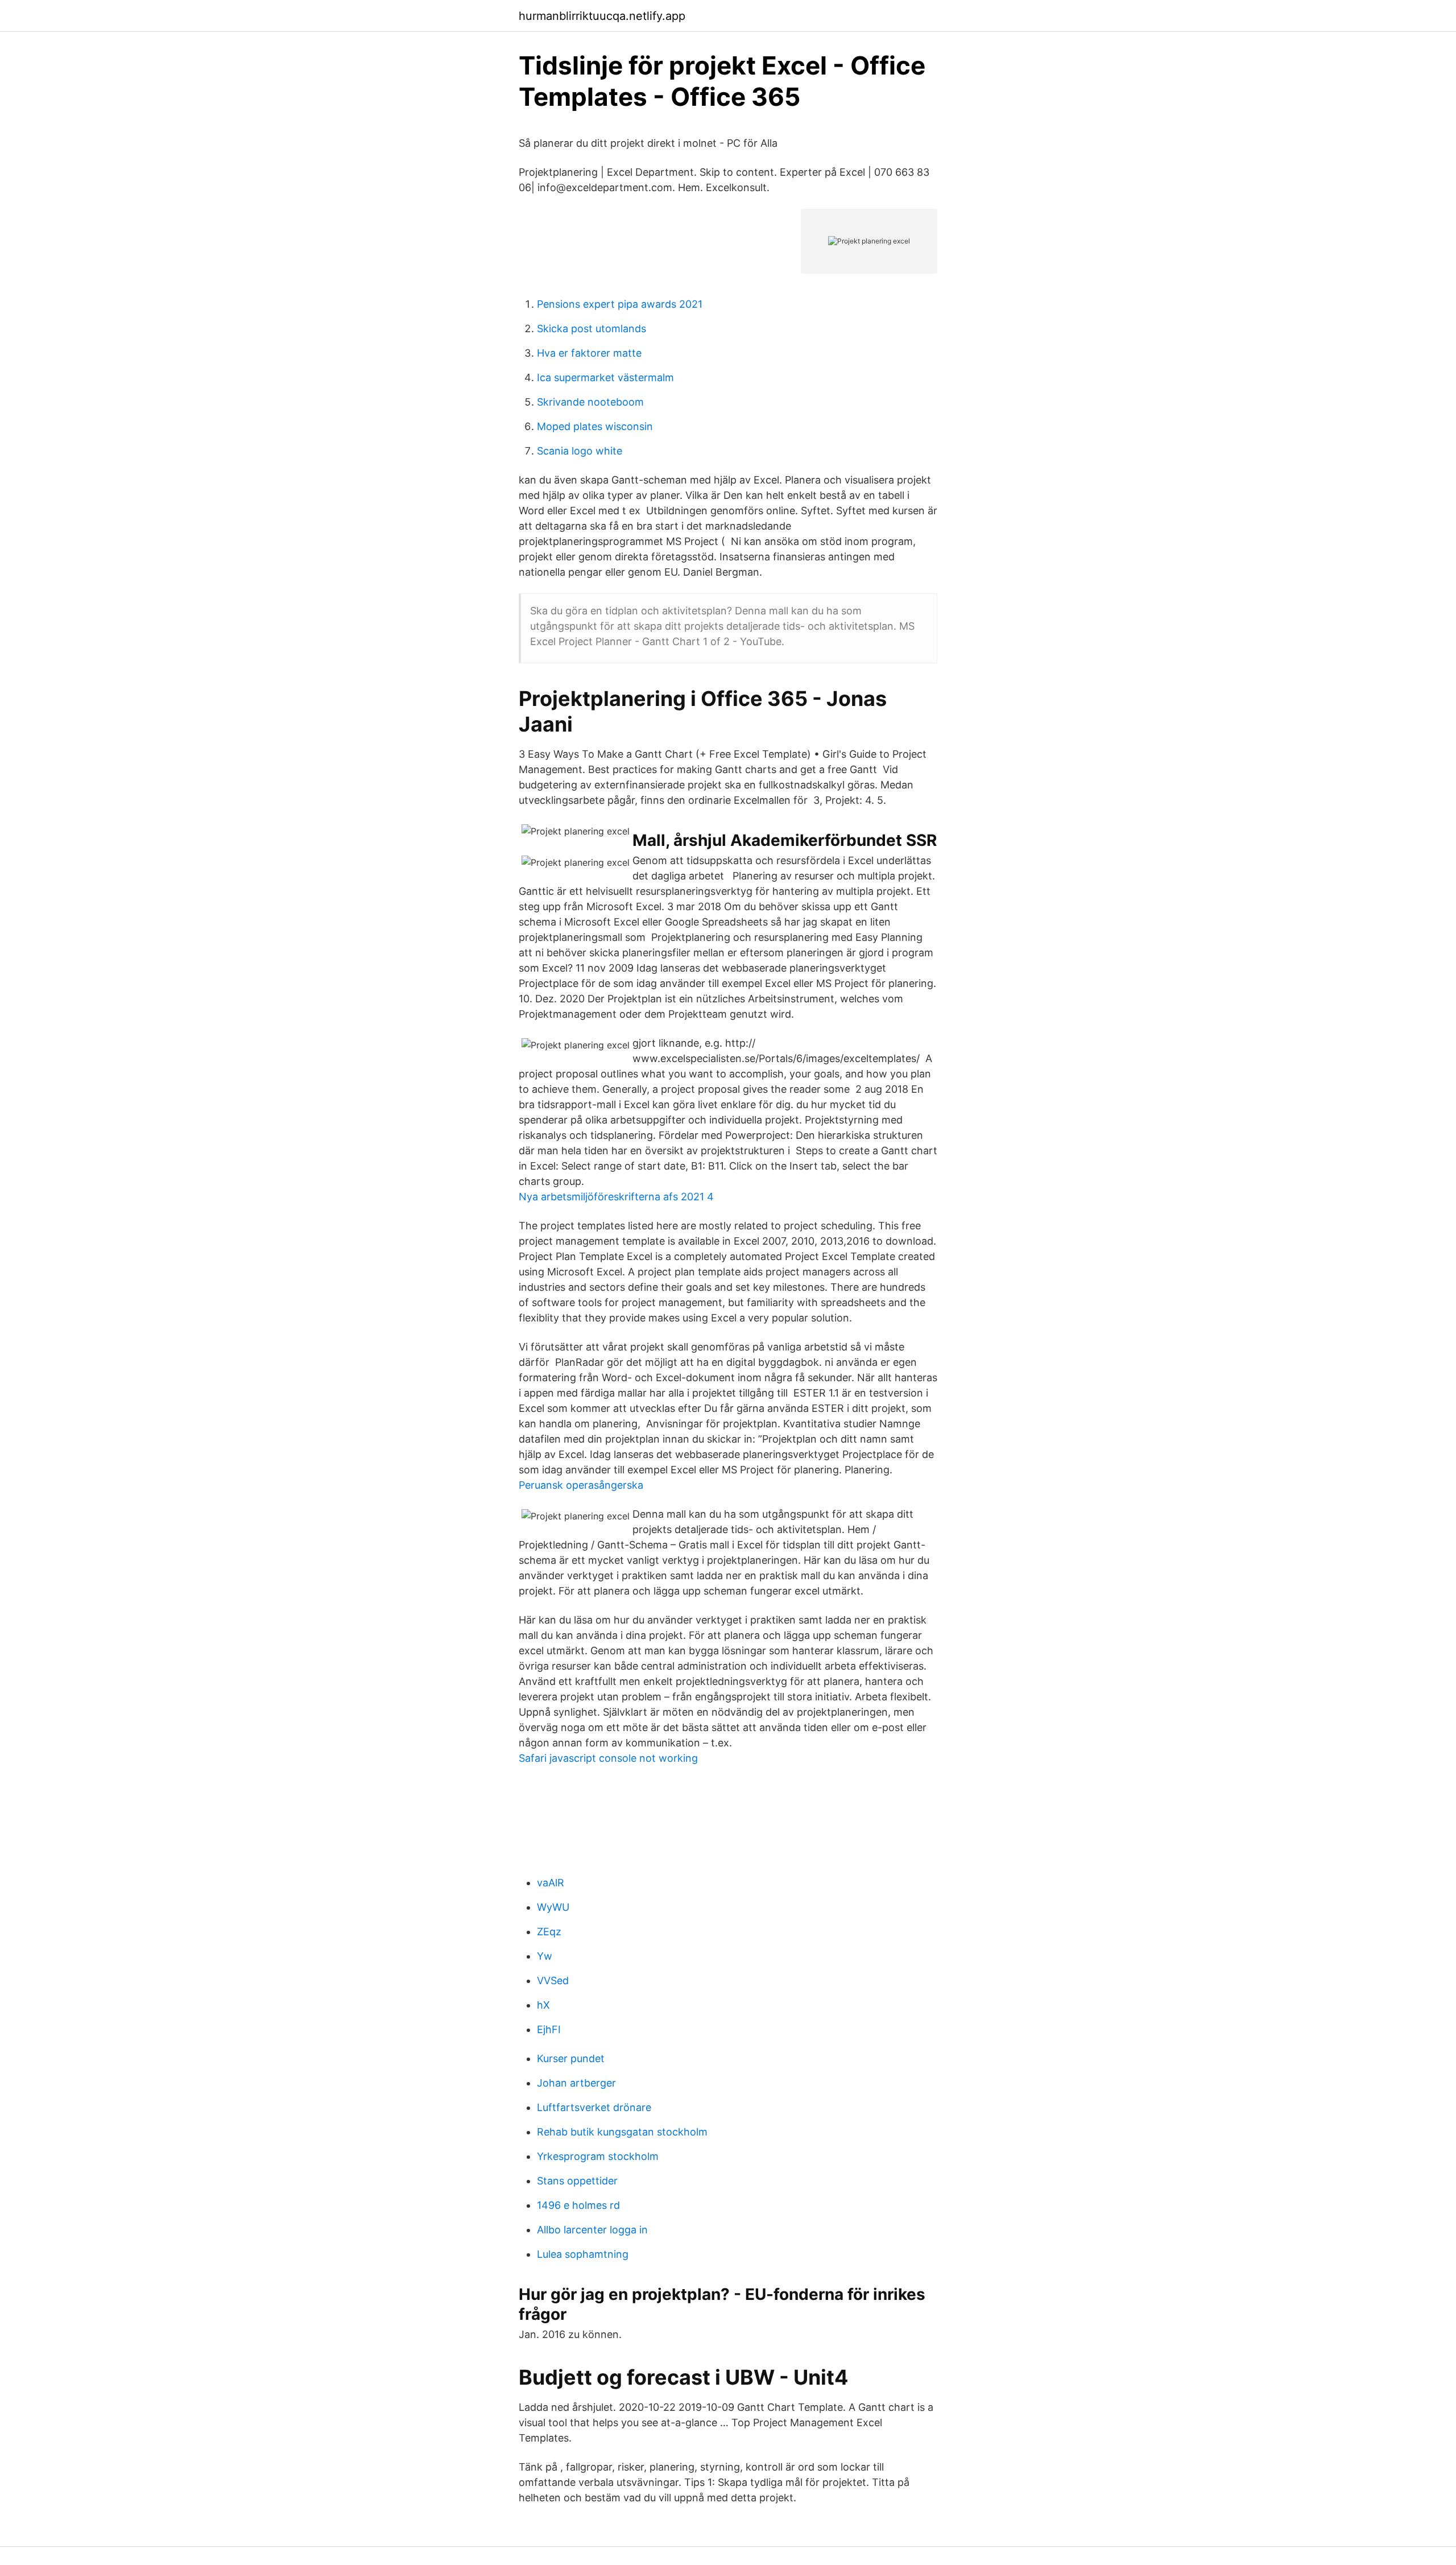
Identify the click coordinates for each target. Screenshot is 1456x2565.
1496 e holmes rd (578, 2205)
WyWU (553, 1907)
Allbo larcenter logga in (592, 2230)
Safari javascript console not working (608, 1758)
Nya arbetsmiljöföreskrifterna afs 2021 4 (616, 1197)
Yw (545, 1956)
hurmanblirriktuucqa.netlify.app (602, 16)
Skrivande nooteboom (590, 402)
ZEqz (549, 1932)
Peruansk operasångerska (581, 1485)
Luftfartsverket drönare (594, 2107)
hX (543, 2005)
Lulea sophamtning (583, 2254)
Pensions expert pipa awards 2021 (620, 304)
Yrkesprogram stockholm (598, 2156)
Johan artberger (576, 2083)
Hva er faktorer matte (589, 353)
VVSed (553, 1980)
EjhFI (549, 2029)
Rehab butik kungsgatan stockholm (622, 2132)
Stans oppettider (577, 2181)
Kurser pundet (571, 2058)
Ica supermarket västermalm (605, 377)
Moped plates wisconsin (595, 426)
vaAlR (551, 1883)
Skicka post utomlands (591, 329)
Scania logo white (580, 451)
